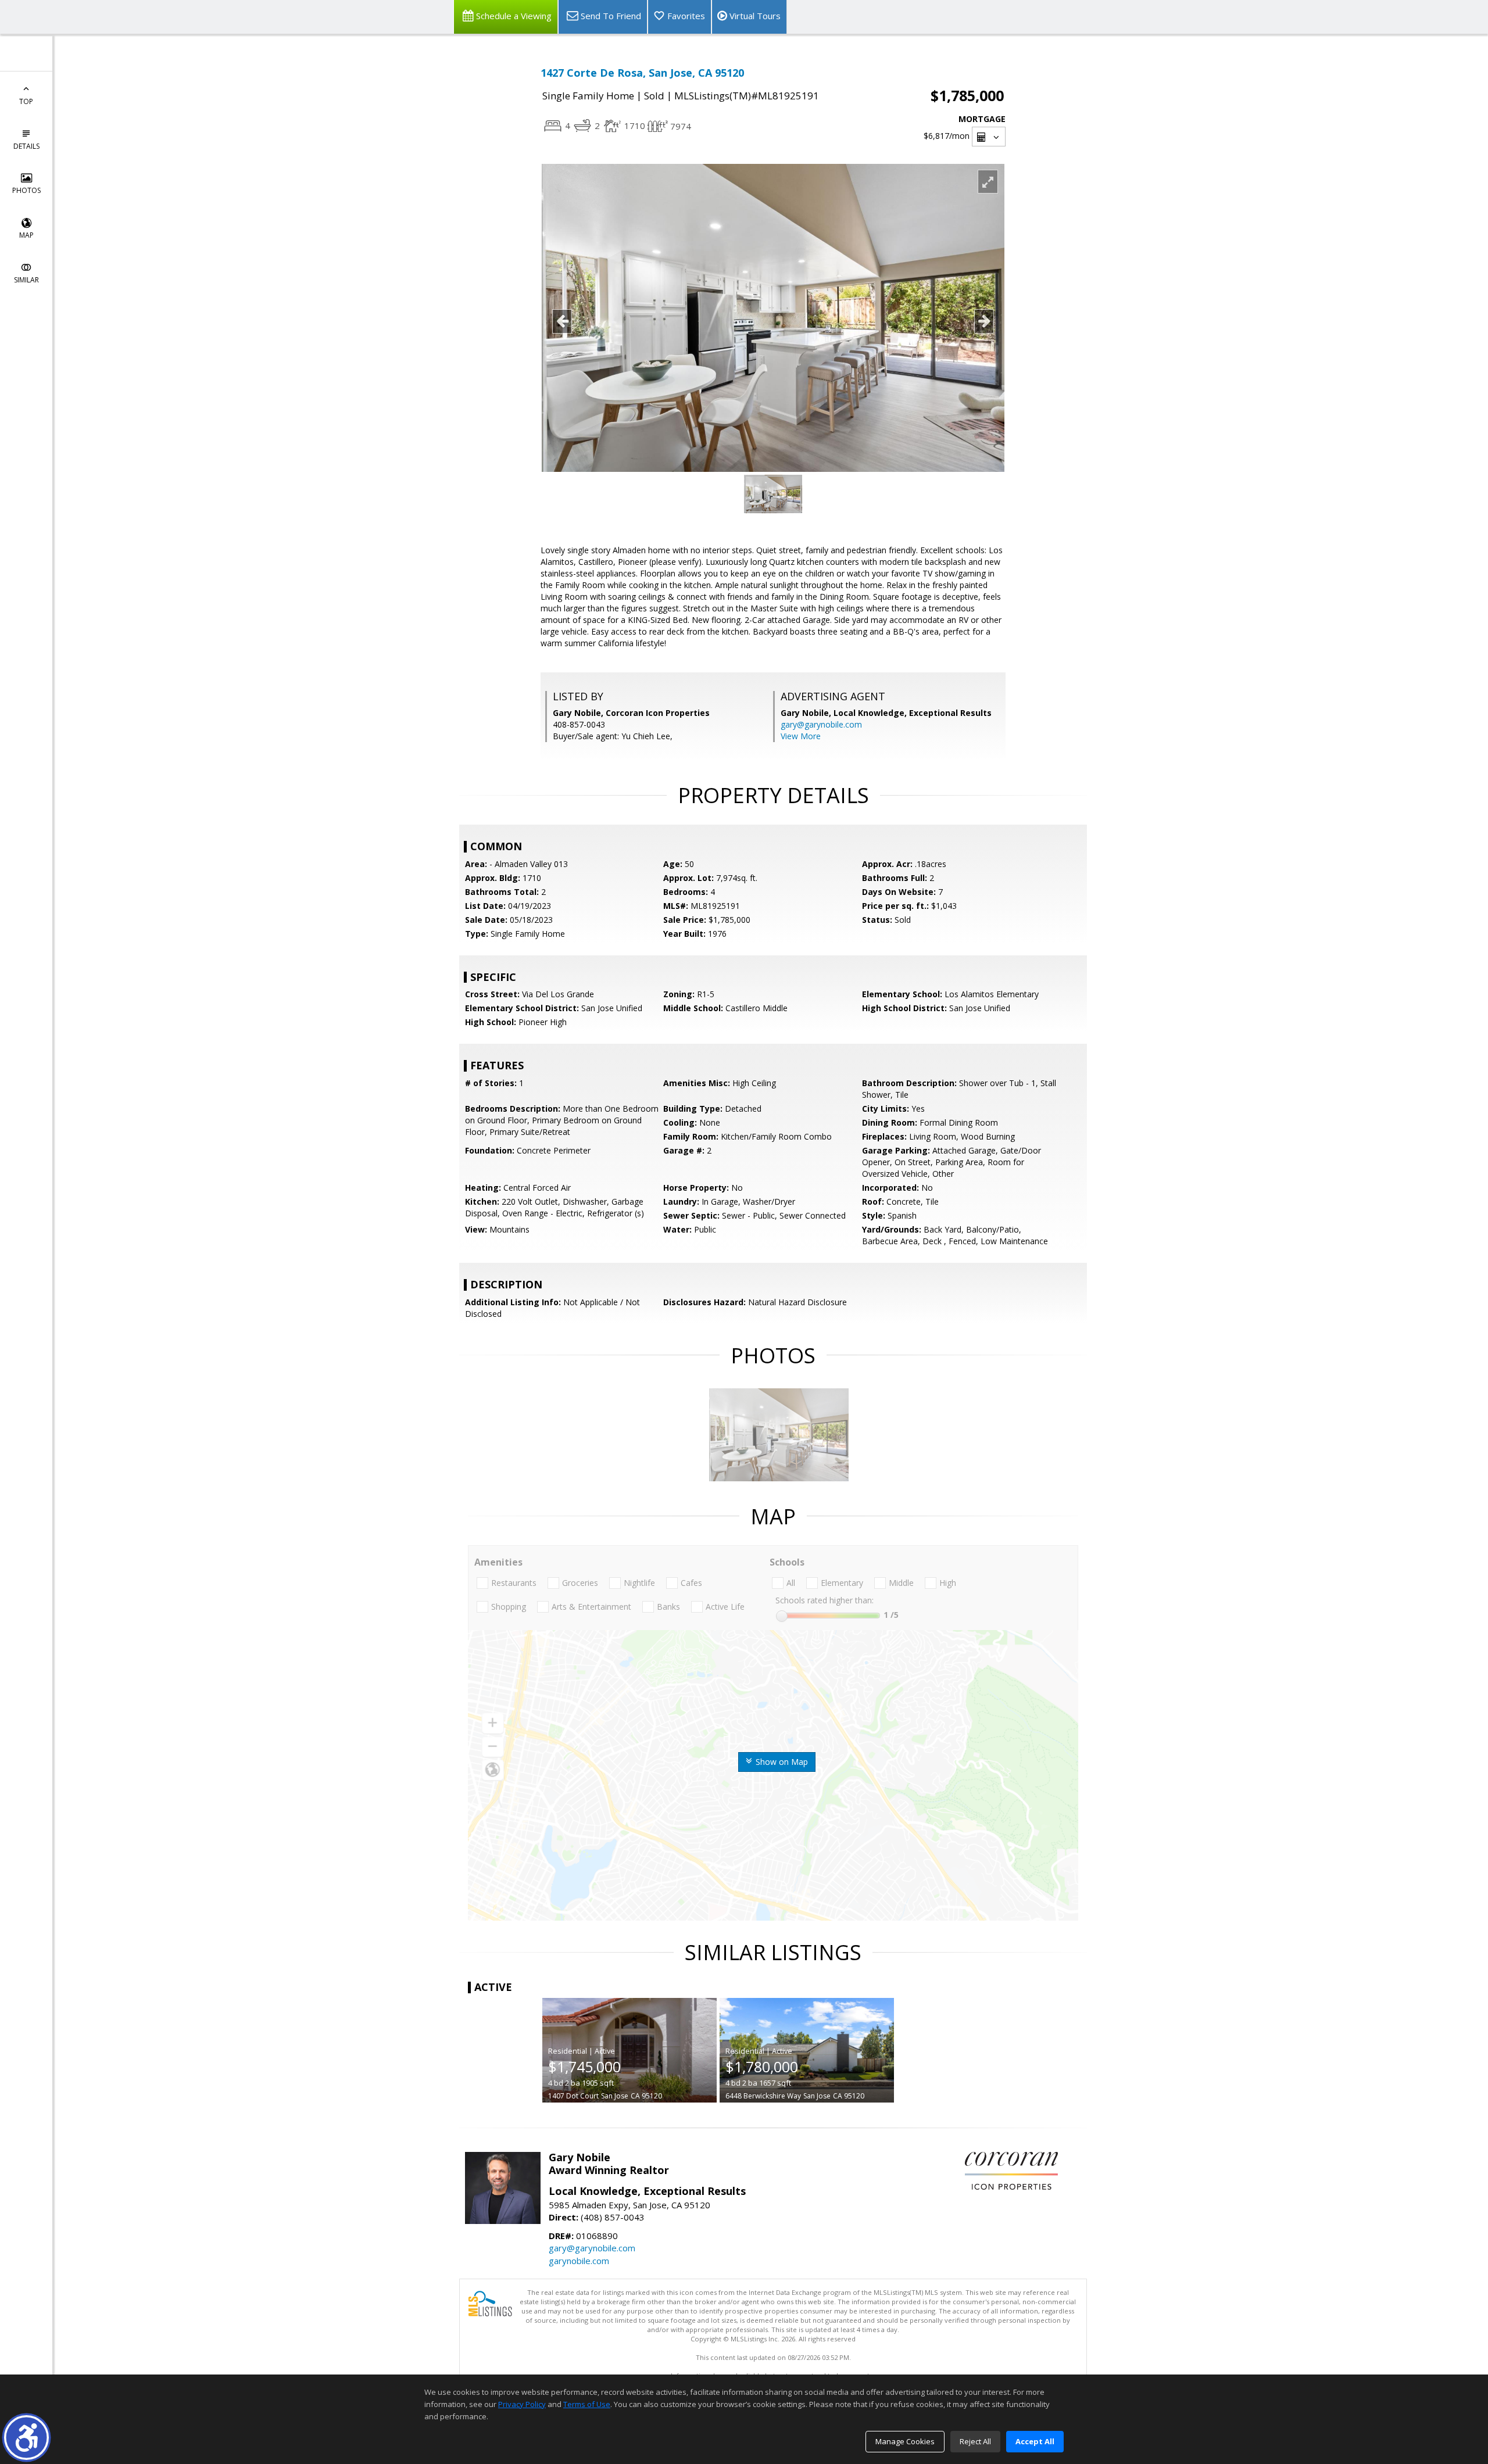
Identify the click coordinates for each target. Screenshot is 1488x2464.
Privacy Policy (522, 2404)
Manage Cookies (905, 2441)
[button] (26, 2438)
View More (801, 736)
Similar (26, 280)
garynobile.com (579, 2261)
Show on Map (781, 1762)
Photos (26, 190)
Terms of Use (587, 2404)
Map (26, 235)
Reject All (975, 2441)
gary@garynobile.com (821, 724)
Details (26, 146)
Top (26, 101)
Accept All (1035, 2441)
